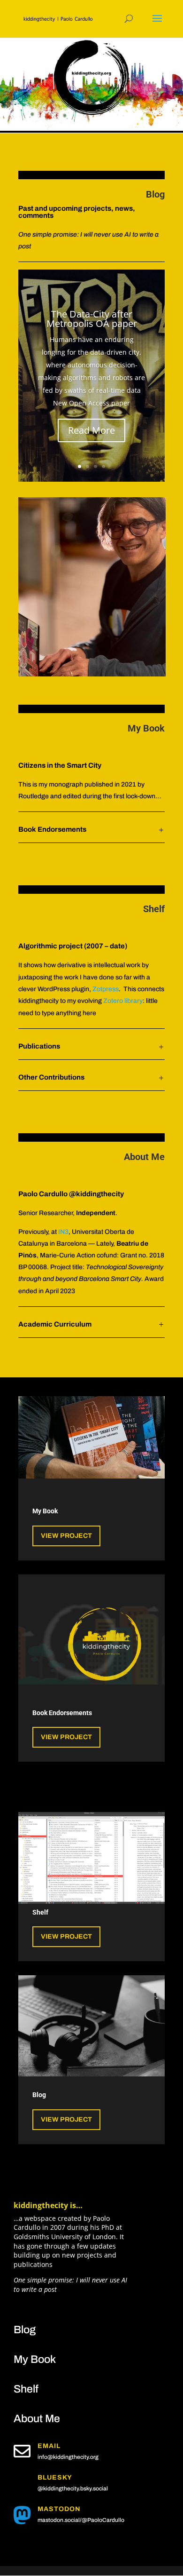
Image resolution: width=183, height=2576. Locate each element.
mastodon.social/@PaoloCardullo (81, 2520)
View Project (66, 1536)
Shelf (26, 2389)
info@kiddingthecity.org (68, 2457)
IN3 (63, 1232)
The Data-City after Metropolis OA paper (92, 319)
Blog (155, 194)
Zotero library (123, 1001)
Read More (91, 430)
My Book (146, 728)
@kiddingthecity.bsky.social (73, 2489)
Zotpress (106, 989)
